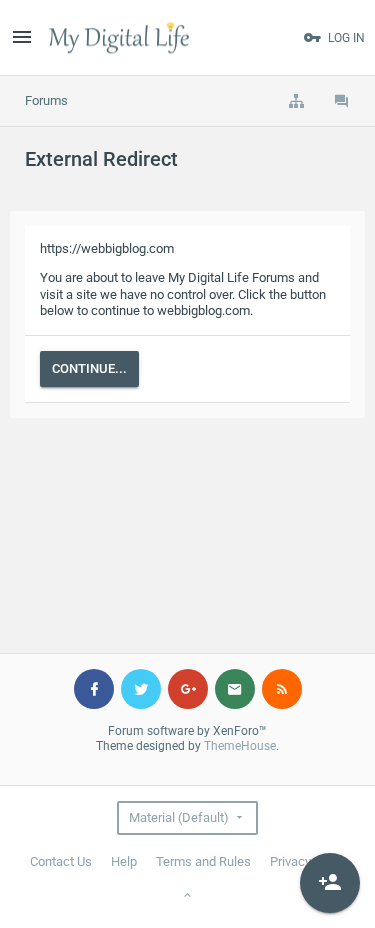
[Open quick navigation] (296, 101)
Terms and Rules (203, 861)
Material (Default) (179, 817)
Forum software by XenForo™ (187, 731)
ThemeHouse (240, 746)
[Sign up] (330, 883)
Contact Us (61, 861)
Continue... (89, 368)
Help (124, 861)
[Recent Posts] (342, 101)
